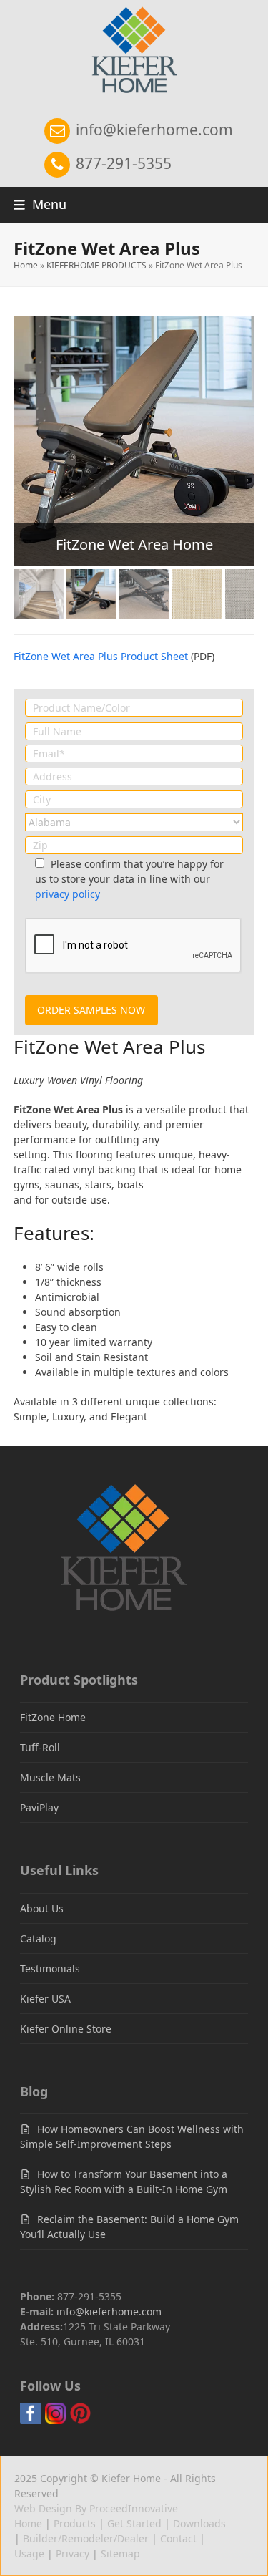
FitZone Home (53, 1717)
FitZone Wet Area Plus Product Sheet (101, 656)
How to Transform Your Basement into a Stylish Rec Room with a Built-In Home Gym (124, 2182)
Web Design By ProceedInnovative (96, 2508)
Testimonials (50, 1969)
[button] (40, 204)
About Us (42, 1908)
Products (75, 2523)
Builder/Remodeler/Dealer (86, 2538)
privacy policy (68, 894)
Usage (29, 2553)
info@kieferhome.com (153, 130)
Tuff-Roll (40, 1747)
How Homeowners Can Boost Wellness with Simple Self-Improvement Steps (132, 2136)
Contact (178, 2538)
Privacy (73, 2553)
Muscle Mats (50, 1777)
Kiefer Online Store (66, 2029)
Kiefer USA (45, 1999)
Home (26, 265)
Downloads (199, 2523)
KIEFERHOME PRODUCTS (96, 265)
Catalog (38, 1938)
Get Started (134, 2523)
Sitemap (120, 2553)
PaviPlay (39, 1807)
